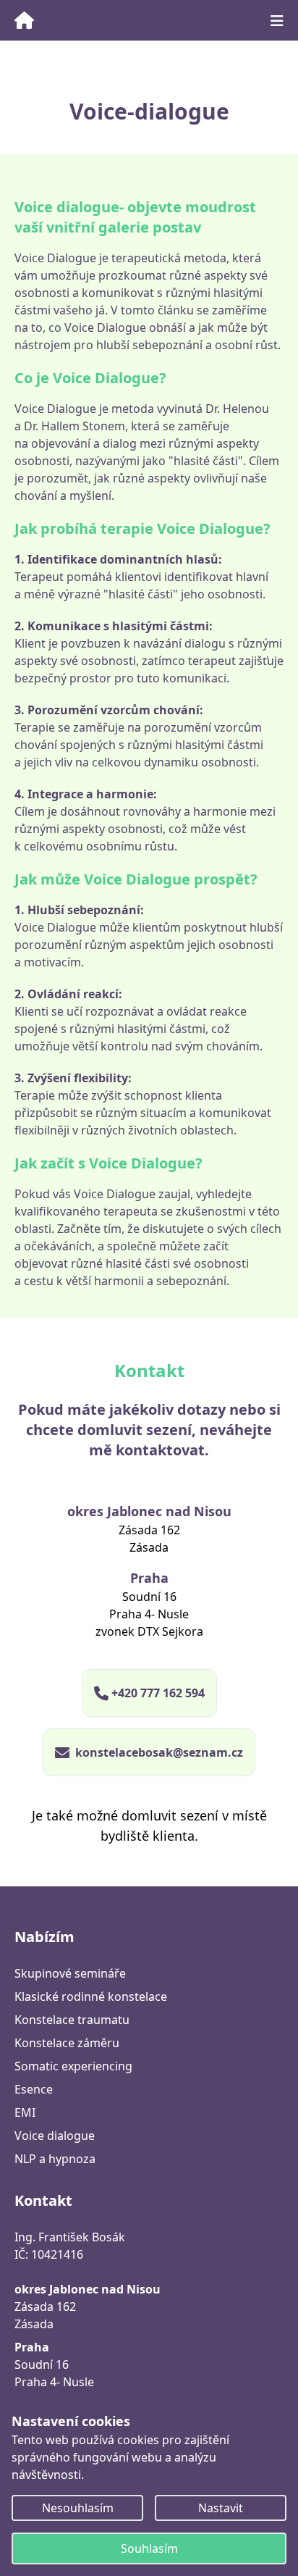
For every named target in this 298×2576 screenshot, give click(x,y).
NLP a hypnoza (55, 2159)
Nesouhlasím (78, 2508)
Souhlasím (149, 2548)
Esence (34, 2089)
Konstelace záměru (67, 2043)
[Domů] (39, 20)
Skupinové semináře (70, 1973)
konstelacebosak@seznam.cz (159, 1752)
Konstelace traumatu (72, 2020)
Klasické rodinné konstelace (91, 1996)
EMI (25, 2112)
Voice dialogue (55, 2136)
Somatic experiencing (73, 2066)
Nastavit (221, 2508)
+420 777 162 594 (158, 1693)
